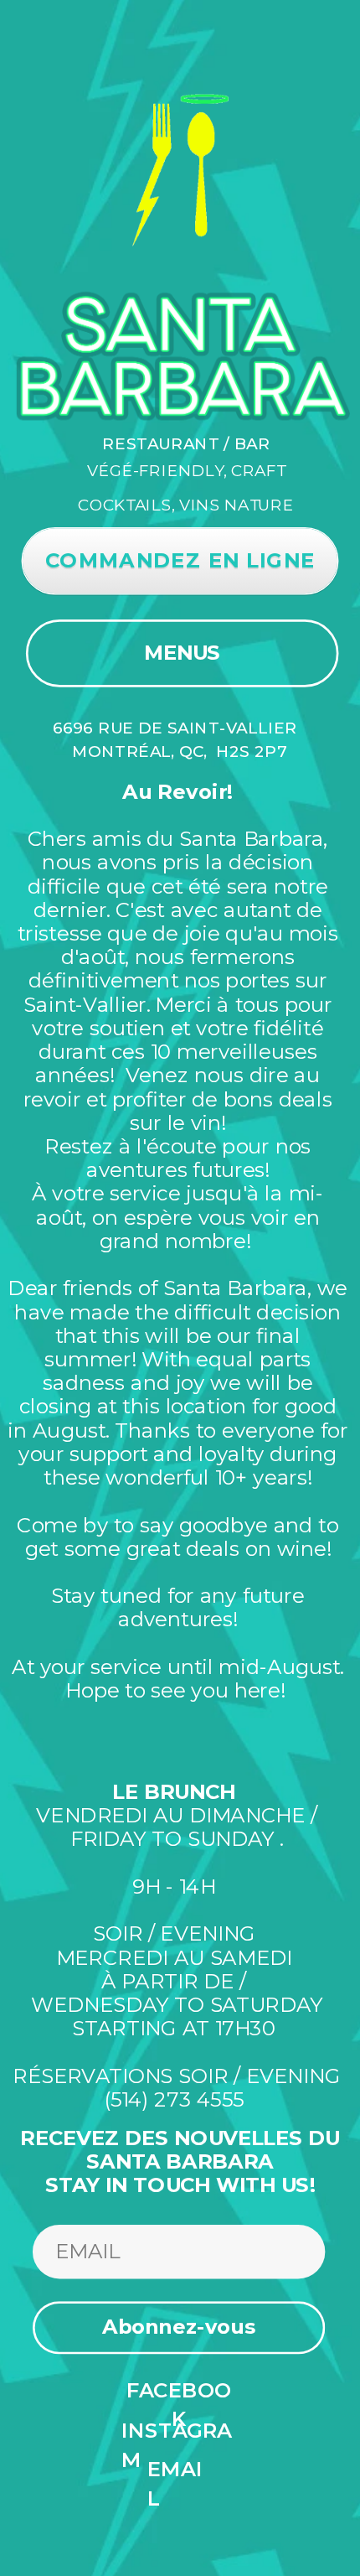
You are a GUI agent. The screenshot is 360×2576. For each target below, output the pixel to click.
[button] (179, 2327)
